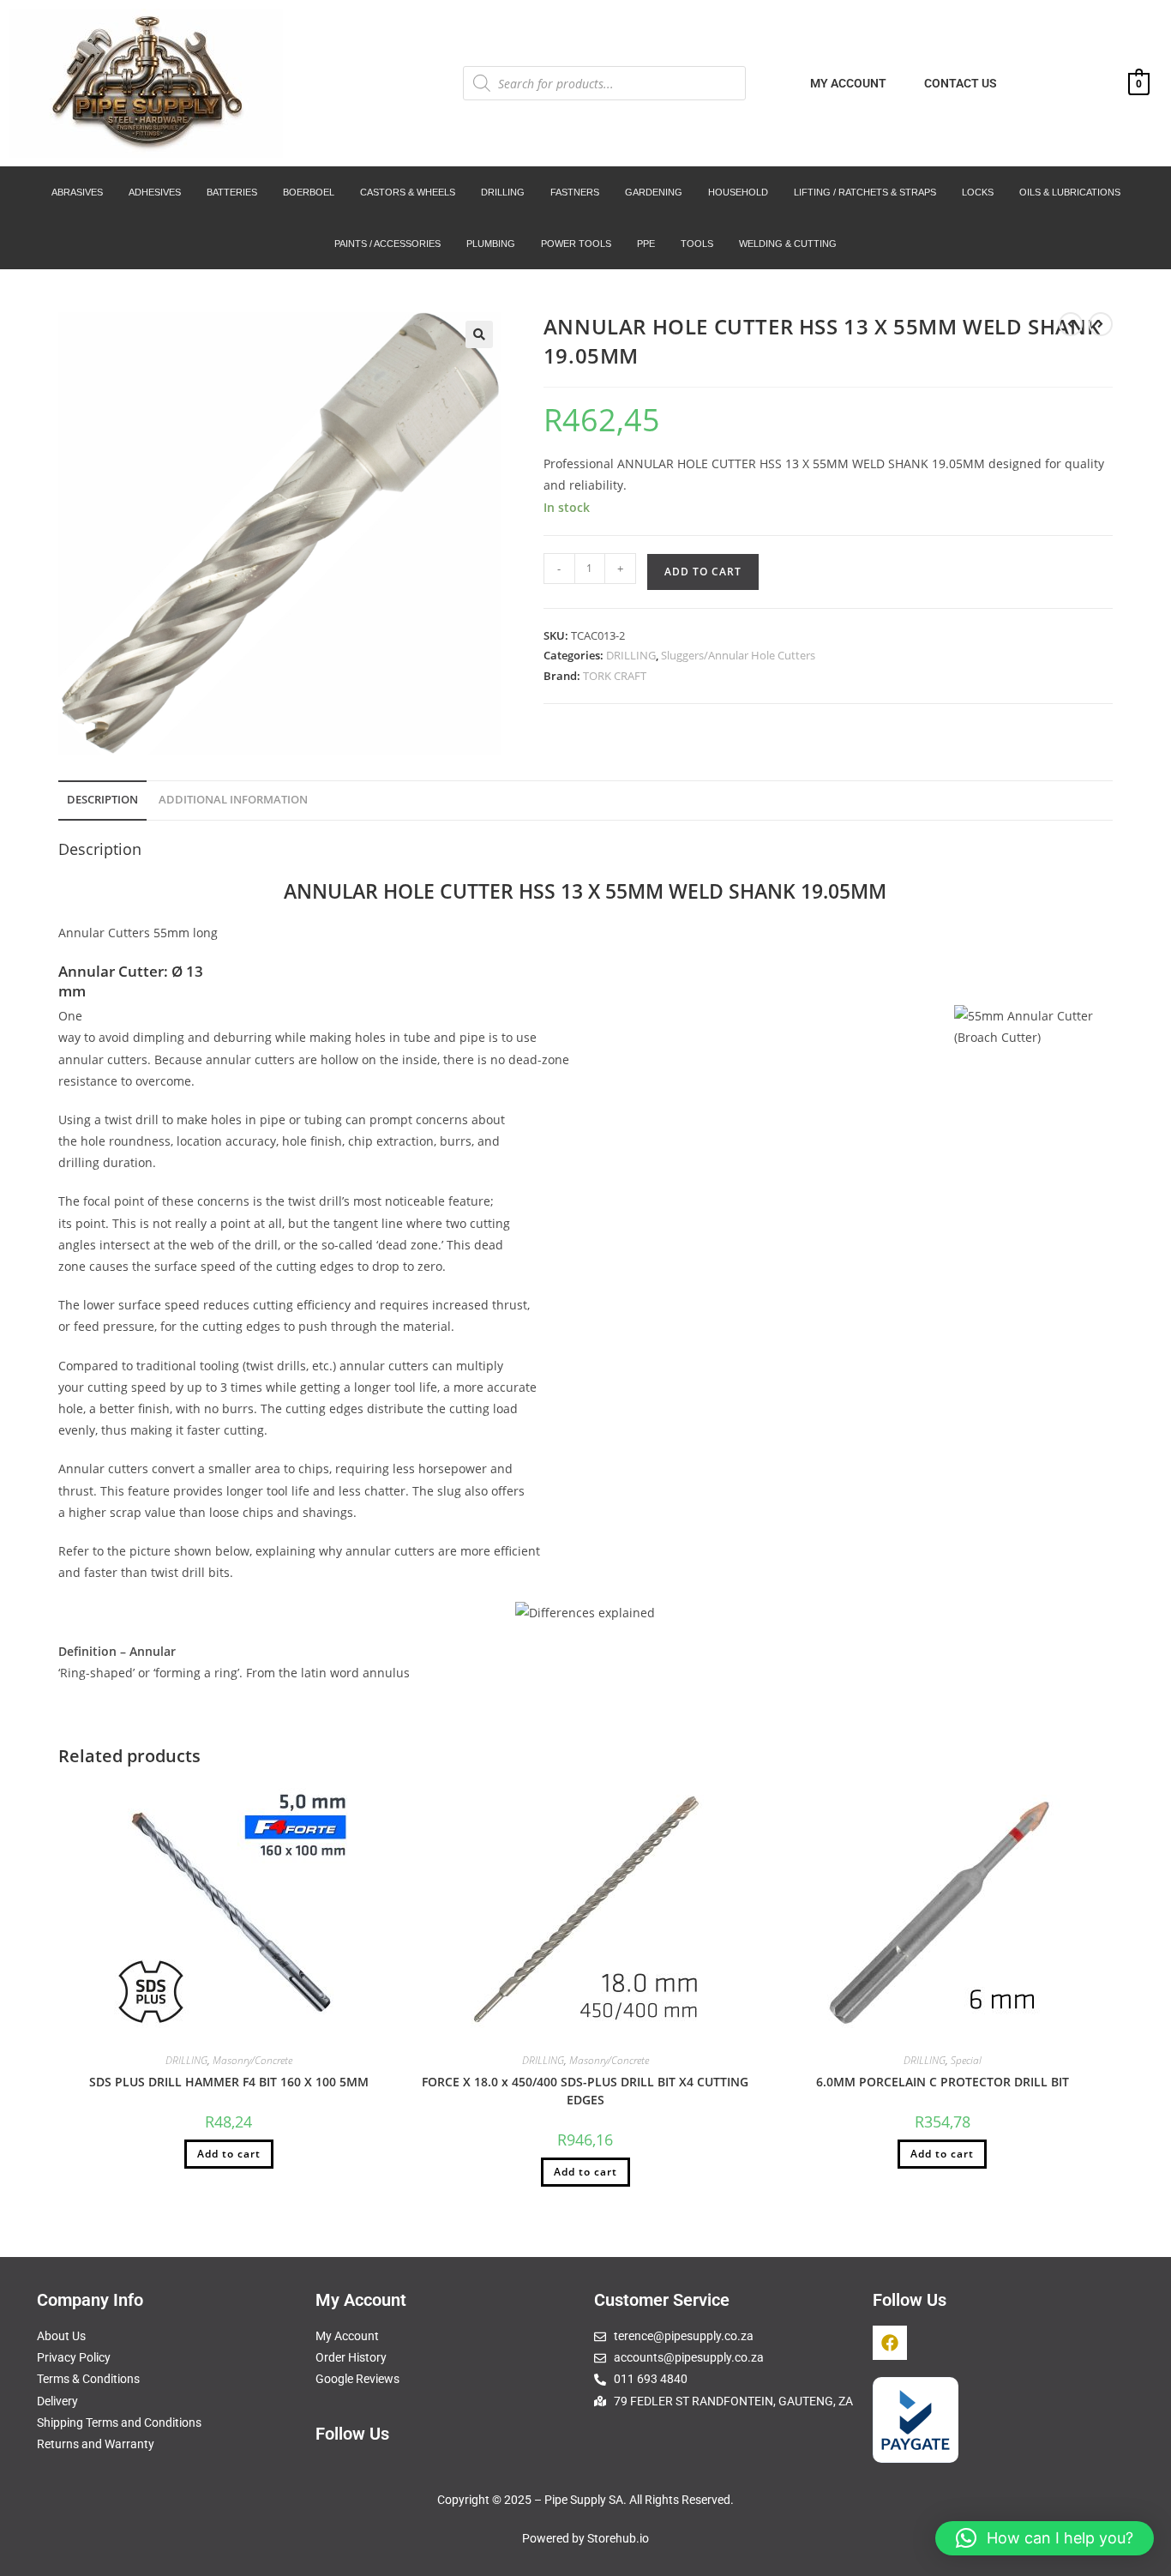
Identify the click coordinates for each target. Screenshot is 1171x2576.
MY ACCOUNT (848, 83)
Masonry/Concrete (252, 2060)
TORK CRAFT (615, 676)
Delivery (57, 2401)
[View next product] (1101, 324)
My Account (347, 2336)
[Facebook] (890, 2343)
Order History (351, 2357)
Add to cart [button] (229, 2154)
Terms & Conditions (88, 2379)
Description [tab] (102, 800)
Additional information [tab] (233, 800)
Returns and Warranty (96, 2444)
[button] (479, 334)
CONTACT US (961, 83)
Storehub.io (618, 2538)
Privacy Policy (74, 2357)
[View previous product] (1071, 324)
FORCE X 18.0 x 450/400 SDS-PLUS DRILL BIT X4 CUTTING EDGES (585, 2091)
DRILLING (631, 655)
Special (966, 2060)
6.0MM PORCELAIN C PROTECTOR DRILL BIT (943, 2082)
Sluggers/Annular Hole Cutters (738, 655)
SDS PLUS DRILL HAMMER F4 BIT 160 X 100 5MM (229, 2082)
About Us (61, 2336)
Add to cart (703, 572)
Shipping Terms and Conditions (119, 2423)
